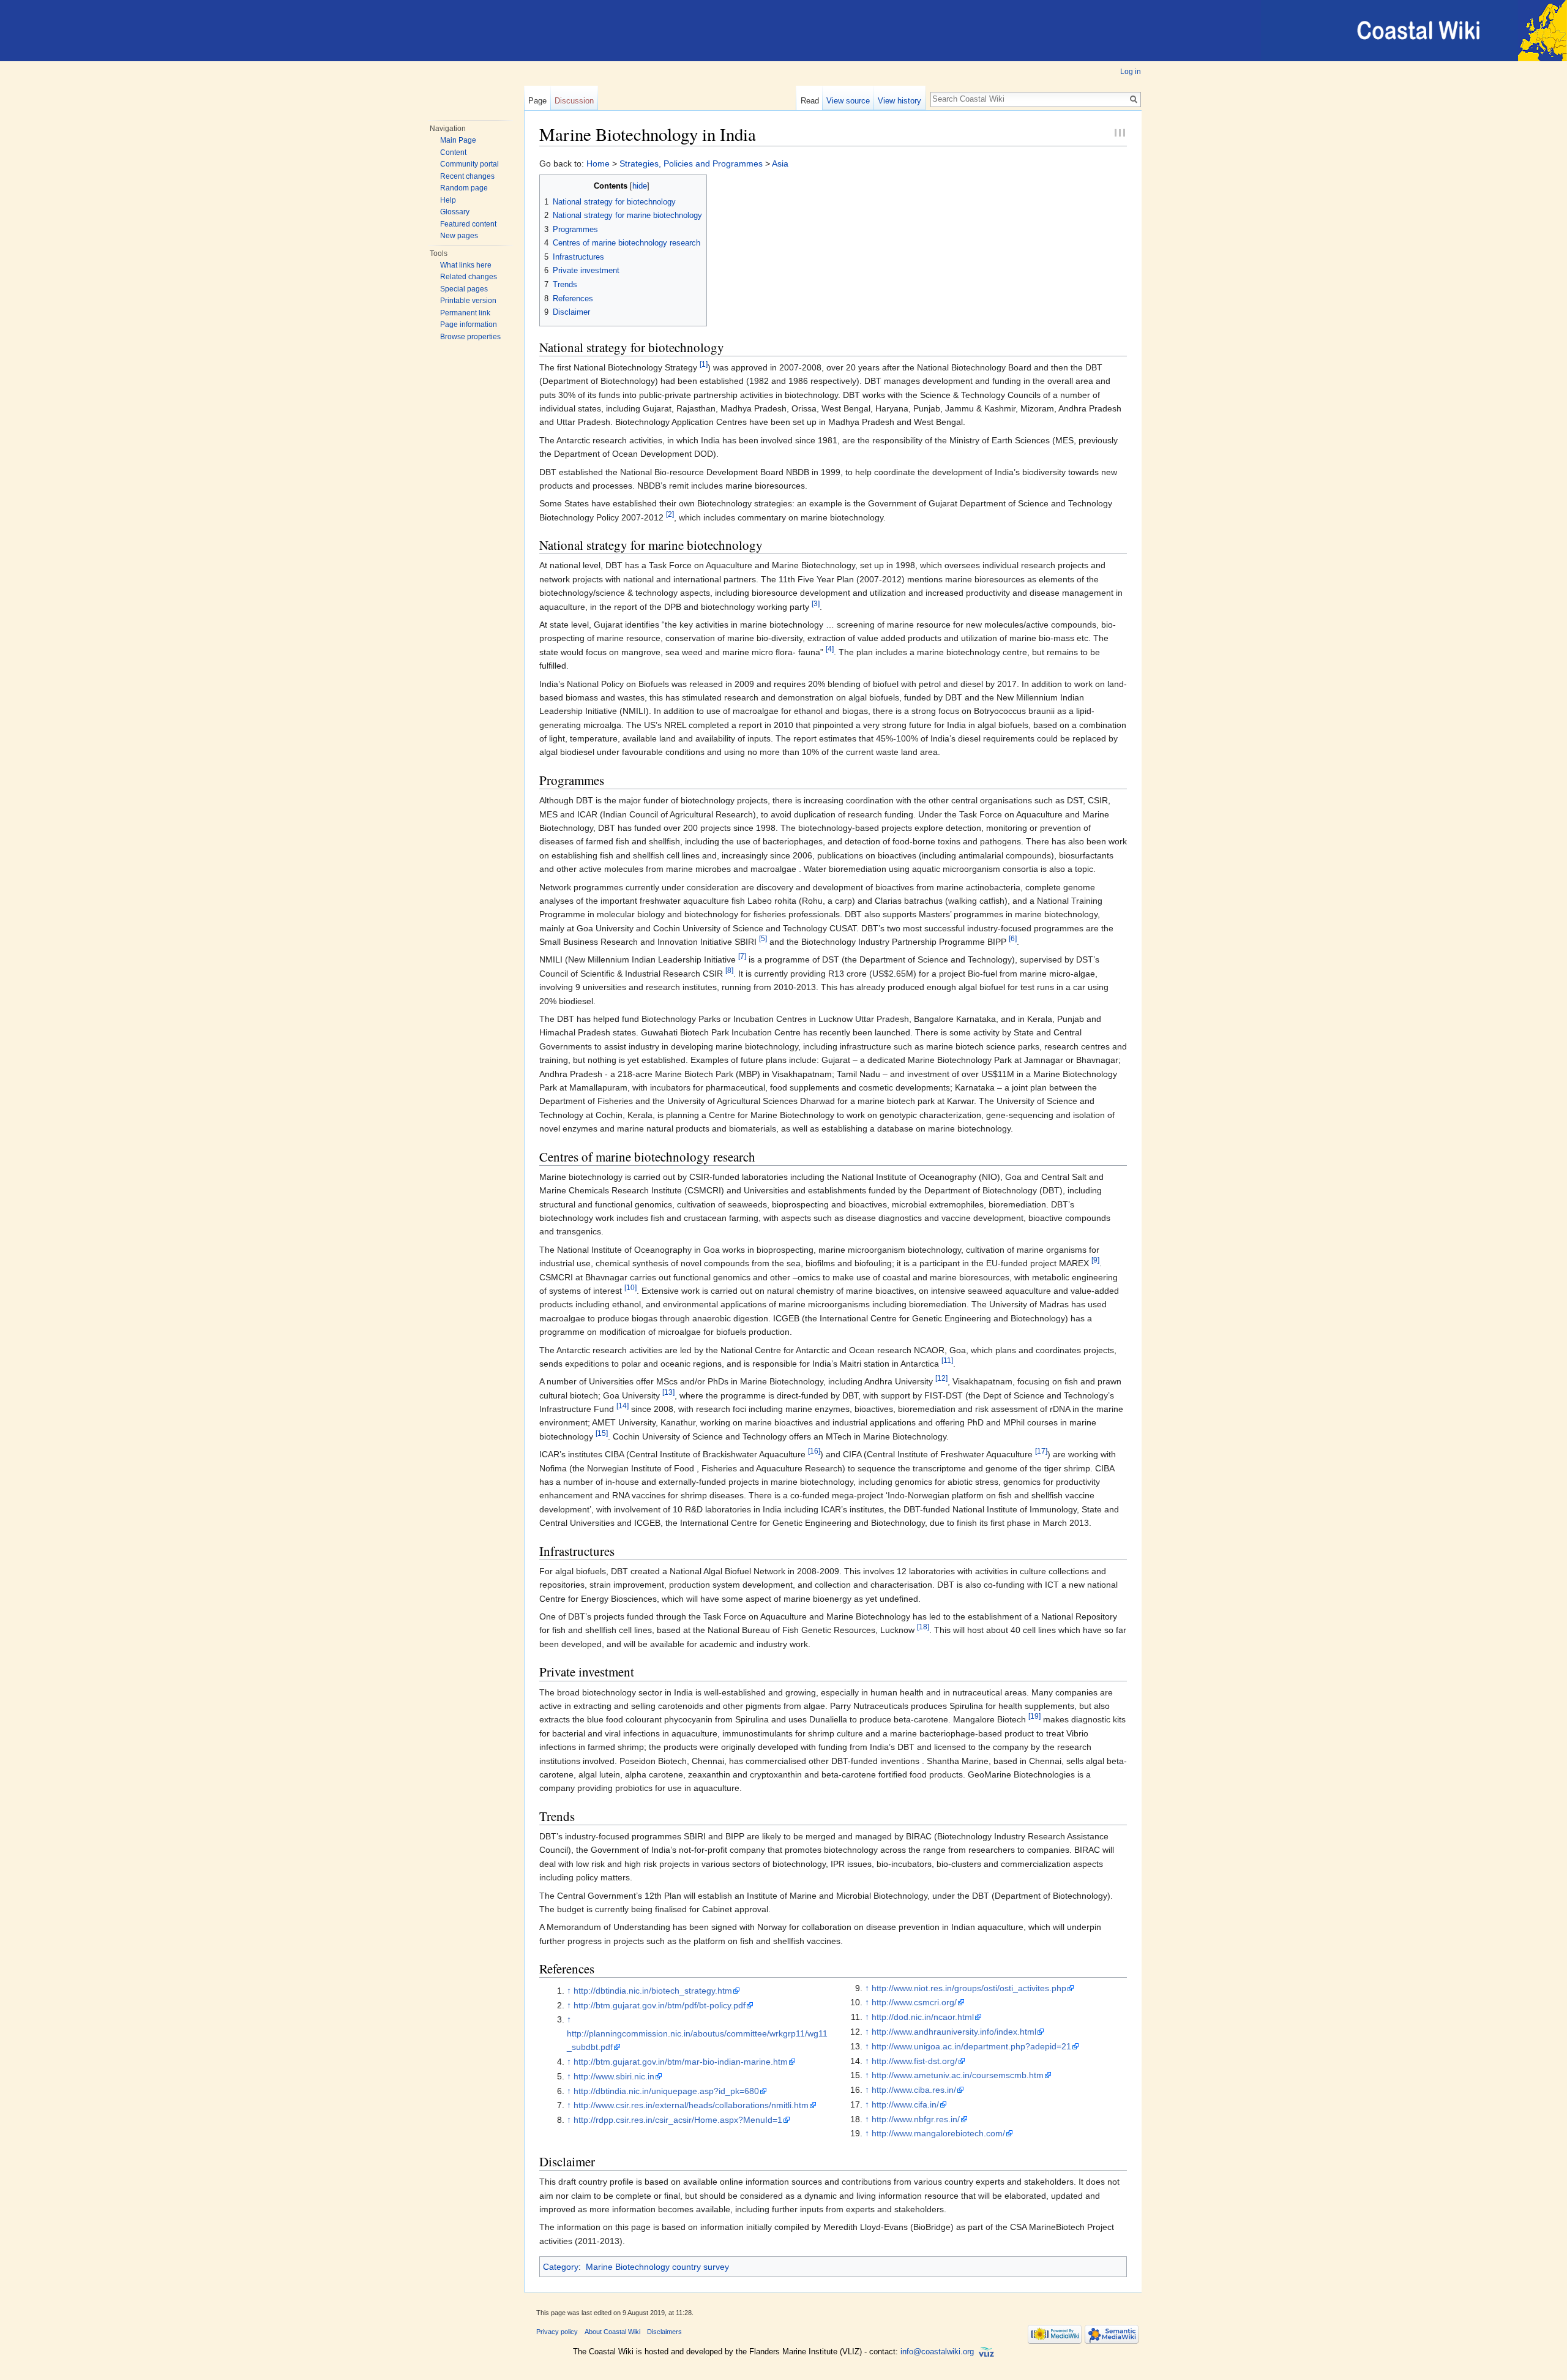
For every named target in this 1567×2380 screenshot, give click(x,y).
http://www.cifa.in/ (905, 2104)
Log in (1131, 72)
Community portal (469, 164)
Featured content (468, 224)
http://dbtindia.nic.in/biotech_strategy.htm (653, 1991)
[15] (602, 1433)
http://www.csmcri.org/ (914, 2002)
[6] (1013, 938)
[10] (630, 1287)
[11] (947, 1360)
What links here (466, 265)
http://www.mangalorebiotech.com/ (938, 2133)
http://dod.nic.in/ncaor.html (923, 2017)
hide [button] (640, 186)
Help (448, 200)
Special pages (464, 289)
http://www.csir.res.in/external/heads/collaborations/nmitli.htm (691, 2105)
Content (453, 152)
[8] (729, 970)
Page (537, 101)
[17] (1041, 1451)
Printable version (468, 301)
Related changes (469, 277)
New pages (459, 236)
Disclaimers (664, 2332)
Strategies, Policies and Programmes (691, 163)
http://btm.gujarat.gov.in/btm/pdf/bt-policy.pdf (660, 2005)
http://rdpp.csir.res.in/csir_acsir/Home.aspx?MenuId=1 (678, 2120)
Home (598, 163)
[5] (763, 938)
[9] (1095, 1260)
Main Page (458, 140)
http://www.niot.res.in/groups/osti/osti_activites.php (969, 1988)
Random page (464, 188)
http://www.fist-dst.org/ (914, 2061)
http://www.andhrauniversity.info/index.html (954, 2032)
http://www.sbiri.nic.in (614, 2076)
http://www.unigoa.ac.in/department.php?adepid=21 (971, 2046)
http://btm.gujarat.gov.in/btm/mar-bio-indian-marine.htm (681, 2062)
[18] (923, 1627)
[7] (742, 957)
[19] (1034, 1717)
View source (848, 101)
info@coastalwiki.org (937, 2352)
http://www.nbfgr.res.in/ (916, 2119)
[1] (704, 364)
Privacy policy (557, 2332)
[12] (941, 1379)
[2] (670, 514)
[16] (814, 1451)
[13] (668, 1392)
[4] (830, 649)
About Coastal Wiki (612, 2332)
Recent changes (467, 176)
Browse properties (470, 337)
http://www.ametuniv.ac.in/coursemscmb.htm (958, 2075)
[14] (623, 1406)
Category (561, 2267)
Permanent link (465, 313)
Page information (469, 325)
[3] (816, 603)
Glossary (455, 212)
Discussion (574, 101)
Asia (780, 163)
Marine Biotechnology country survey (657, 2267)
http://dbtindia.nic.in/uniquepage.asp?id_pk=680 (666, 2091)
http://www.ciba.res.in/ (914, 2090)
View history (899, 101)
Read (810, 101)
